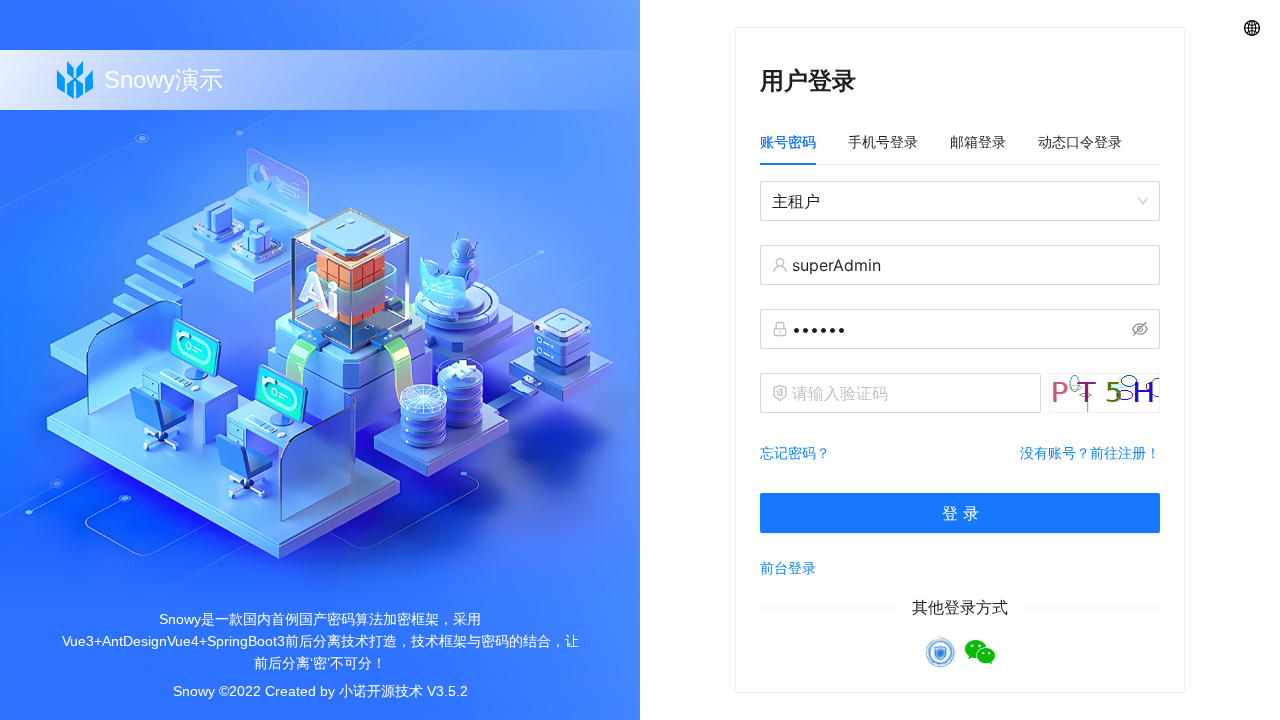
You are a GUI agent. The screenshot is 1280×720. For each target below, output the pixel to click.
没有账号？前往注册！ (1090, 452)
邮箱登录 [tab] (978, 141)
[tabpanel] (960, 369)
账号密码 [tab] (788, 141)
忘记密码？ (795, 452)
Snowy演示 (163, 79)
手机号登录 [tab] (883, 141)
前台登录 (788, 567)
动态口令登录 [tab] (1080, 141)
